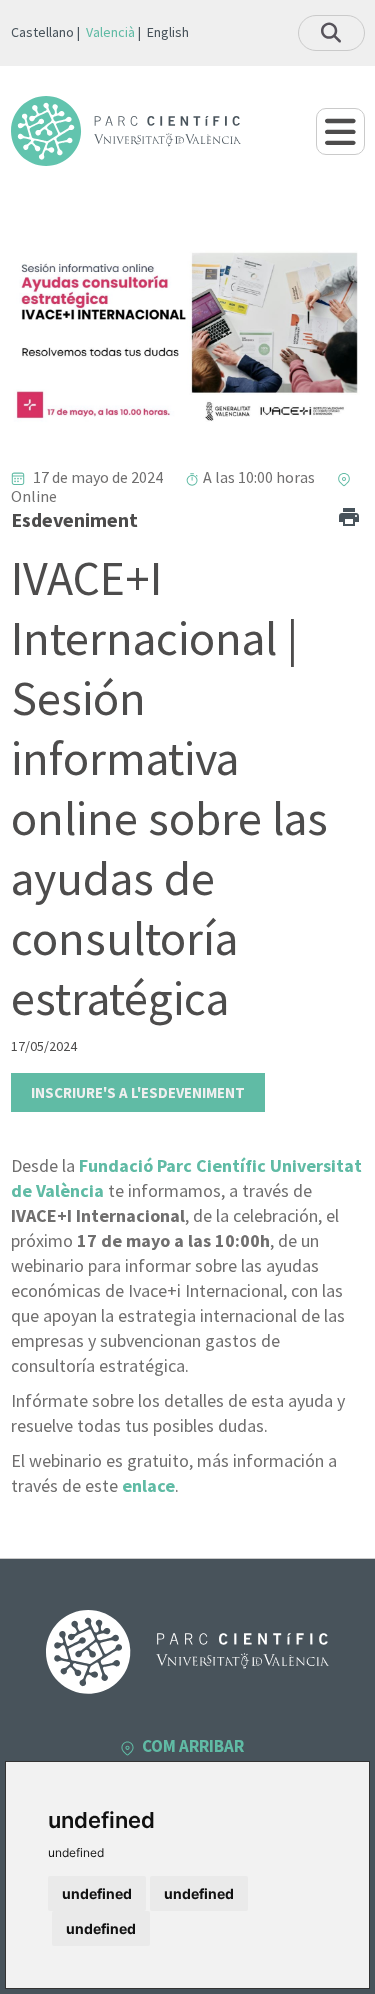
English (168, 32)
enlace (148, 1485)
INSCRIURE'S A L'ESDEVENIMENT (138, 1092)
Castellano (42, 32)
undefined (97, 1893)
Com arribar (193, 1746)
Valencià (110, 32)
